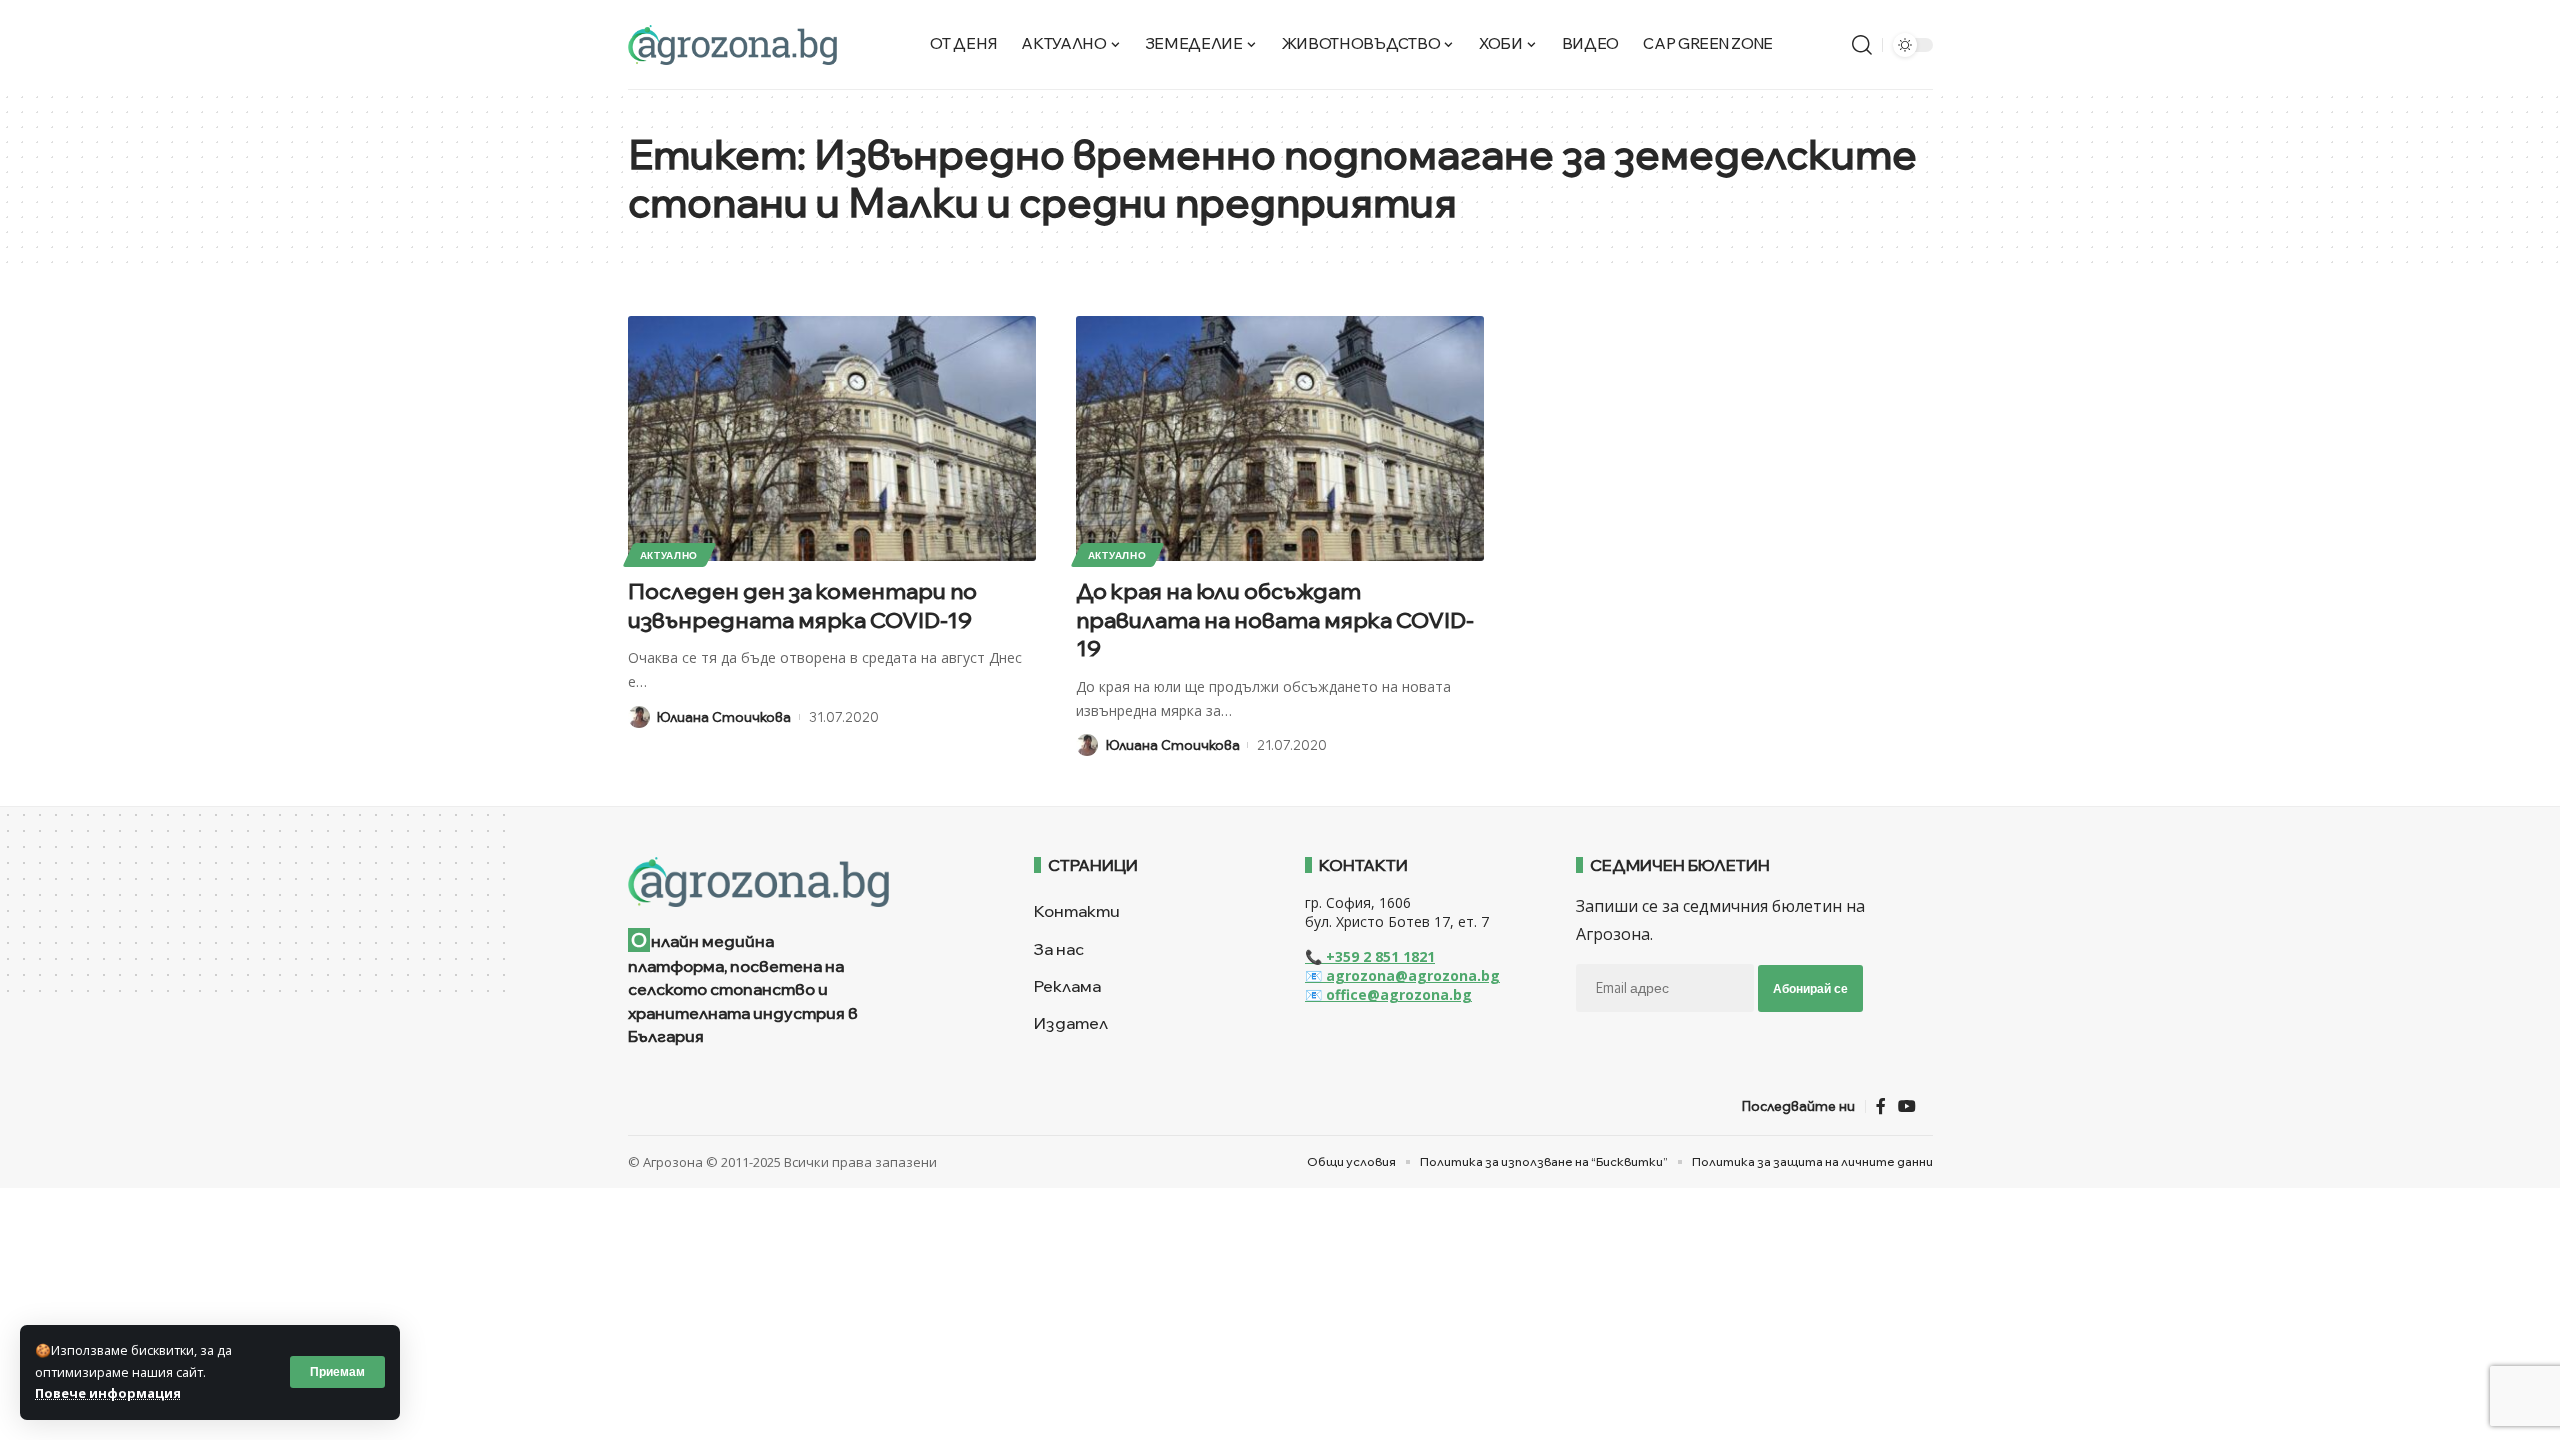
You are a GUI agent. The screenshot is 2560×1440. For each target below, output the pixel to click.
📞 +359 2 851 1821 (1370, 956)
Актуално (669, 555)
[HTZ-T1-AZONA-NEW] (806, 882)
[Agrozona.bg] (732, 45)
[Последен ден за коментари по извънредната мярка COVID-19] (832, 438)
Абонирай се (1810, 988)
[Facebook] (1881, 1106)
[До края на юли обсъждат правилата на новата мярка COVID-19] (1280, 438)
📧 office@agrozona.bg (1388, 994)
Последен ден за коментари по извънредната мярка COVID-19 (802, 605)
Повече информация (108, 1393)
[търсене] (1862, 45)
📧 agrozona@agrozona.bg (1402, 975)
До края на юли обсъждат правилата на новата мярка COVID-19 (1275, 619)
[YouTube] (1907, 1106)
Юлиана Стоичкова (724, 717)
